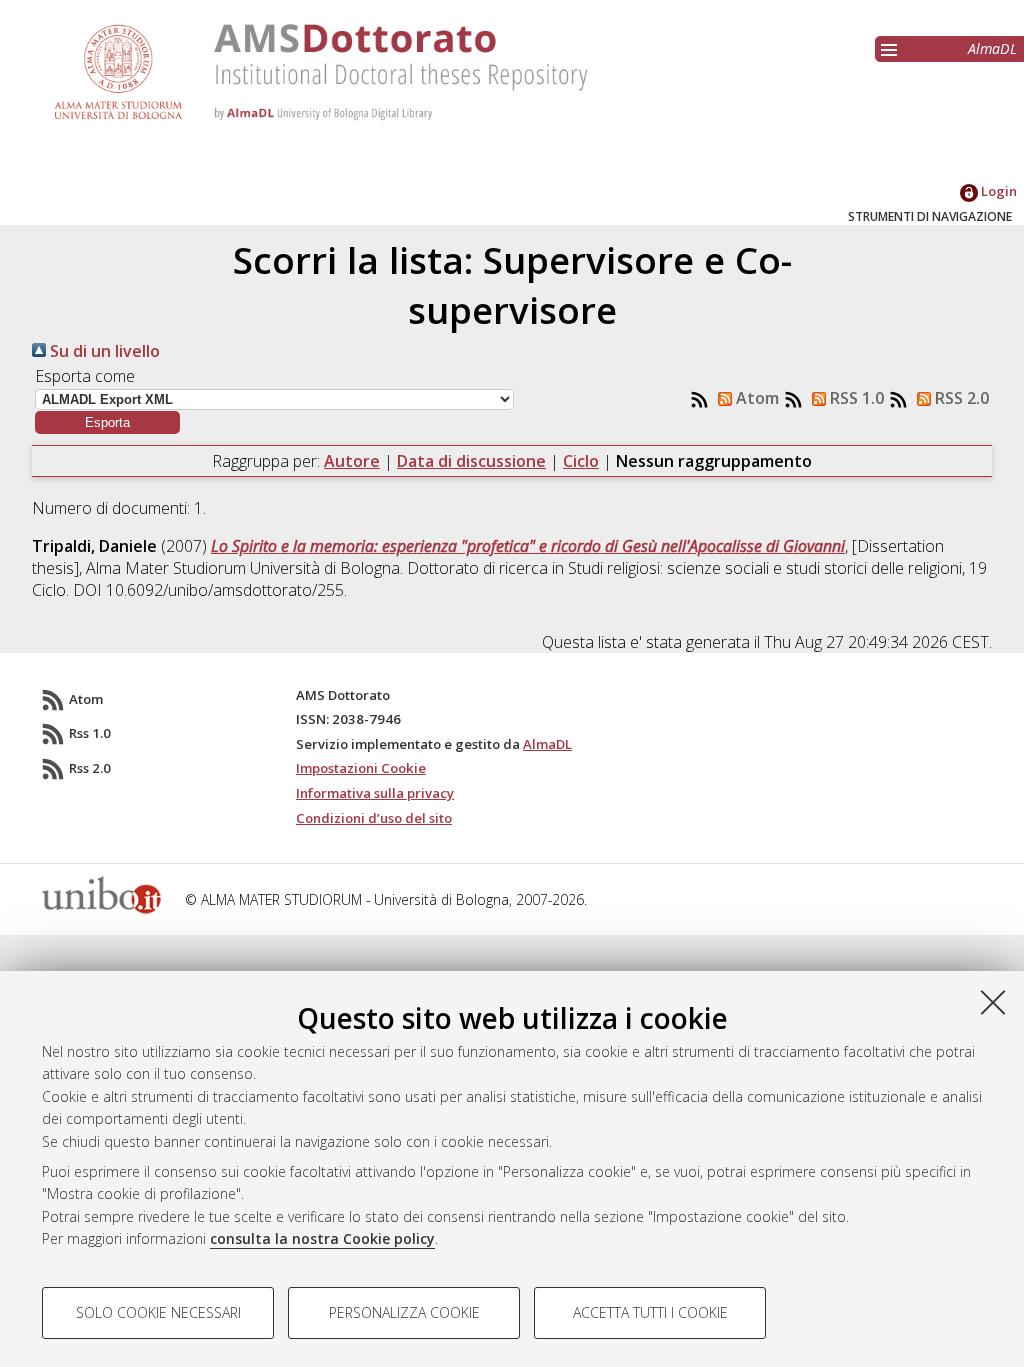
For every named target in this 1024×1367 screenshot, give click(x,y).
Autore (352, 461)
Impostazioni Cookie (361, 768)
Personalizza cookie (404, 1312)
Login (997, 191)
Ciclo (581, 461)
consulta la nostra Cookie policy (322, 1238)
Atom (755, 398)
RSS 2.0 (960, 398)
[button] (107, 422)
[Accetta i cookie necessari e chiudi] (993, 1002)
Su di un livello (103, 351)
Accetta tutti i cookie (650, 1312)
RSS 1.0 (855, 398)
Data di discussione (471, 461)
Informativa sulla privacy (375, 793)
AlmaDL (992, 48)
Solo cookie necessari (158, 1312)
